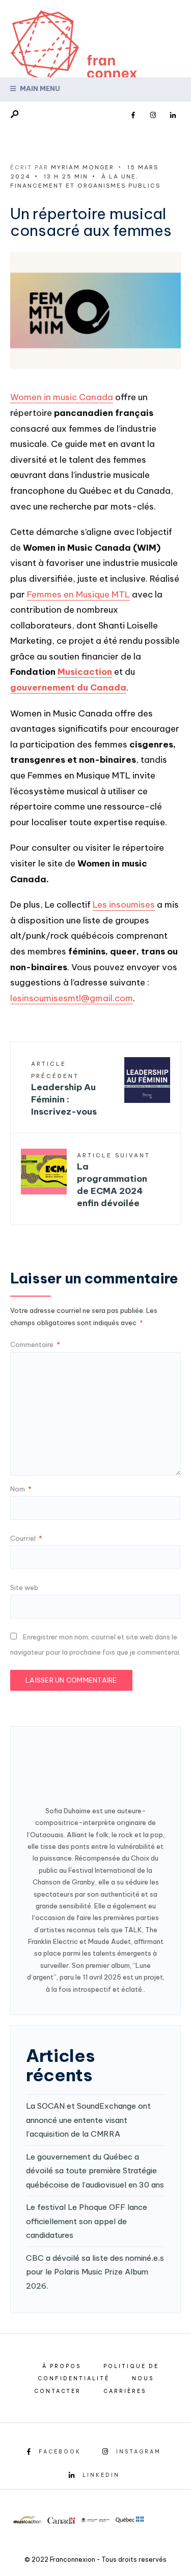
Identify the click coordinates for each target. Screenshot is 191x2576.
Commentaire (35, 1344)
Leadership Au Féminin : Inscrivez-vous (64, 1088)
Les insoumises (124, 905)
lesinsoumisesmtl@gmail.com (72, 998)
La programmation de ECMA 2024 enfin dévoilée (114, 1180)
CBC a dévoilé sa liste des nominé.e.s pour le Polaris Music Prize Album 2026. (95, 2272)
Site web (24, 1587)
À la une (119, 176)
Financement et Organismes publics (85, 186)
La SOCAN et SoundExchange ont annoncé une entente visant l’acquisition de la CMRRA (88, 2120)
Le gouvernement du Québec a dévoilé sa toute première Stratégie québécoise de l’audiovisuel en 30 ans (95, 2171)
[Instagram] (153, 115)
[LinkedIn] (173, 115)
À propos (62, 2366)
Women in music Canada (62, 397)
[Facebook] (133, 115)
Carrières (125, 2391)
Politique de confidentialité (99, 2373)
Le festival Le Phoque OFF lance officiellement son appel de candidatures (87, 2221)
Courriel (26, 1538)
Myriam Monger (83, 167)
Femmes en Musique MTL (78, 594)
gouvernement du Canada (68, 687)
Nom (21, 1489)
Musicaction (85, 672)
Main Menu (39, 88)
